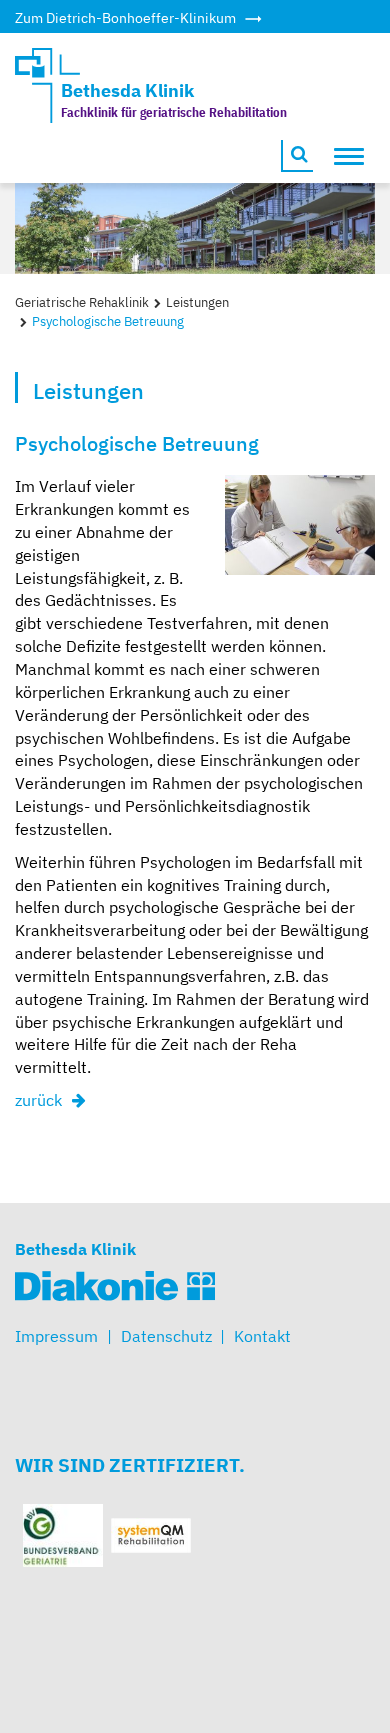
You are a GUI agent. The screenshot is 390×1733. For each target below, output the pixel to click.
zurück (38, 1100)
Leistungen (197, 302)
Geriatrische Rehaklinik (82, 302)
